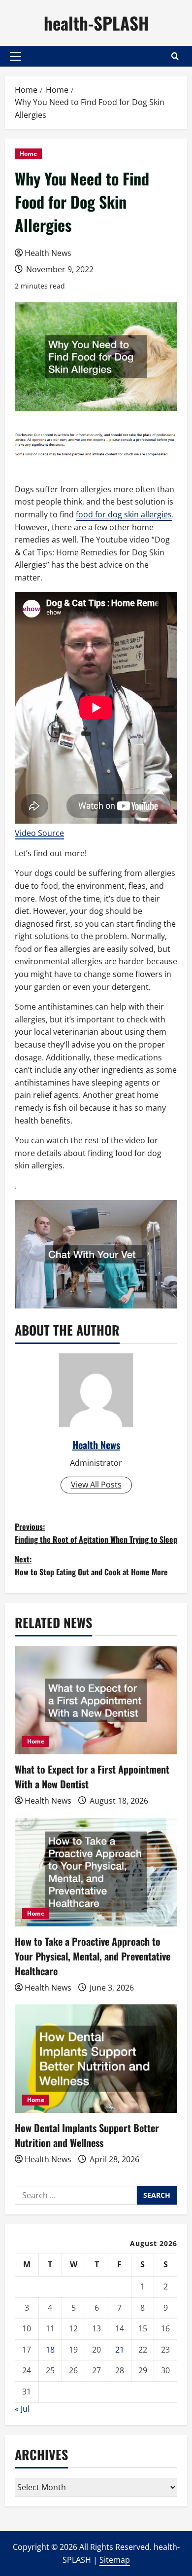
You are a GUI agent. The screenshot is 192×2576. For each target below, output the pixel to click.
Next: (91, 1565)
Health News (48, 253)
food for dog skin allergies (124, 514)
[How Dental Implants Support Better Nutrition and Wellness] (96, 2059)
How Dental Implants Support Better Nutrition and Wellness (87, 2135)
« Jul (22, 2409)
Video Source (39, 833)
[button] (16, 56)
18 (50, 2350)
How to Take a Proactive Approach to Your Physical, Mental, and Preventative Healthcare (93, 1956)
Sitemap (115, 2560)
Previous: (96, 1533)
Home (28, 154)
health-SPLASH (96, 23)
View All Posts (96, 1485)
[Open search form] (175, 56)
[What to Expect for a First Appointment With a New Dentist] (96, 1700)
